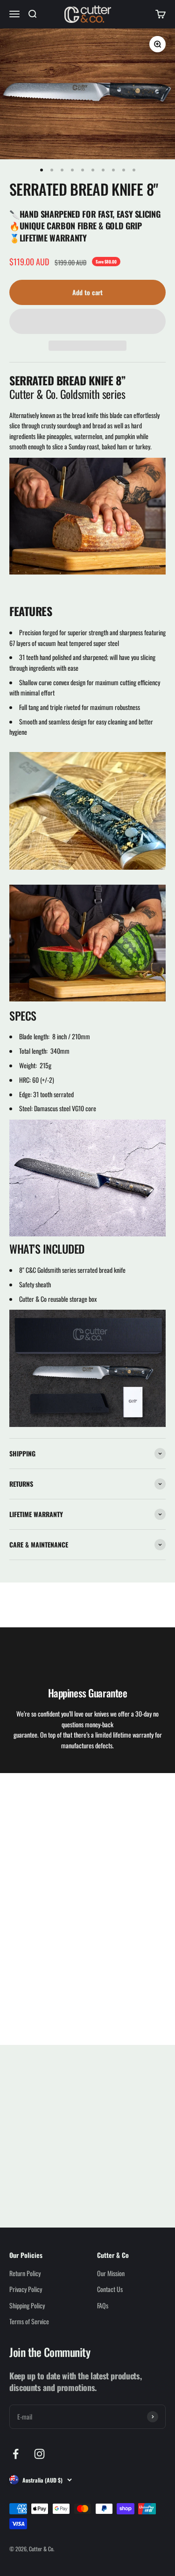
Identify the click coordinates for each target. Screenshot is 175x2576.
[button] (87, 321)
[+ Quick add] (74, 2144)
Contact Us (110, 2289)
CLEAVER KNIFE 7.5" (42, 2168)
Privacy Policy (26, 2289)
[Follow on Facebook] (16, 2454)
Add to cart (87, 292)
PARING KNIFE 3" (119, 2168)
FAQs (103, 2305)
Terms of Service (29, 2321)
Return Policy (25, 2273)
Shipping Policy (27, 2305)
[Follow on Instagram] (39, 2454)
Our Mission (111, 2273)
